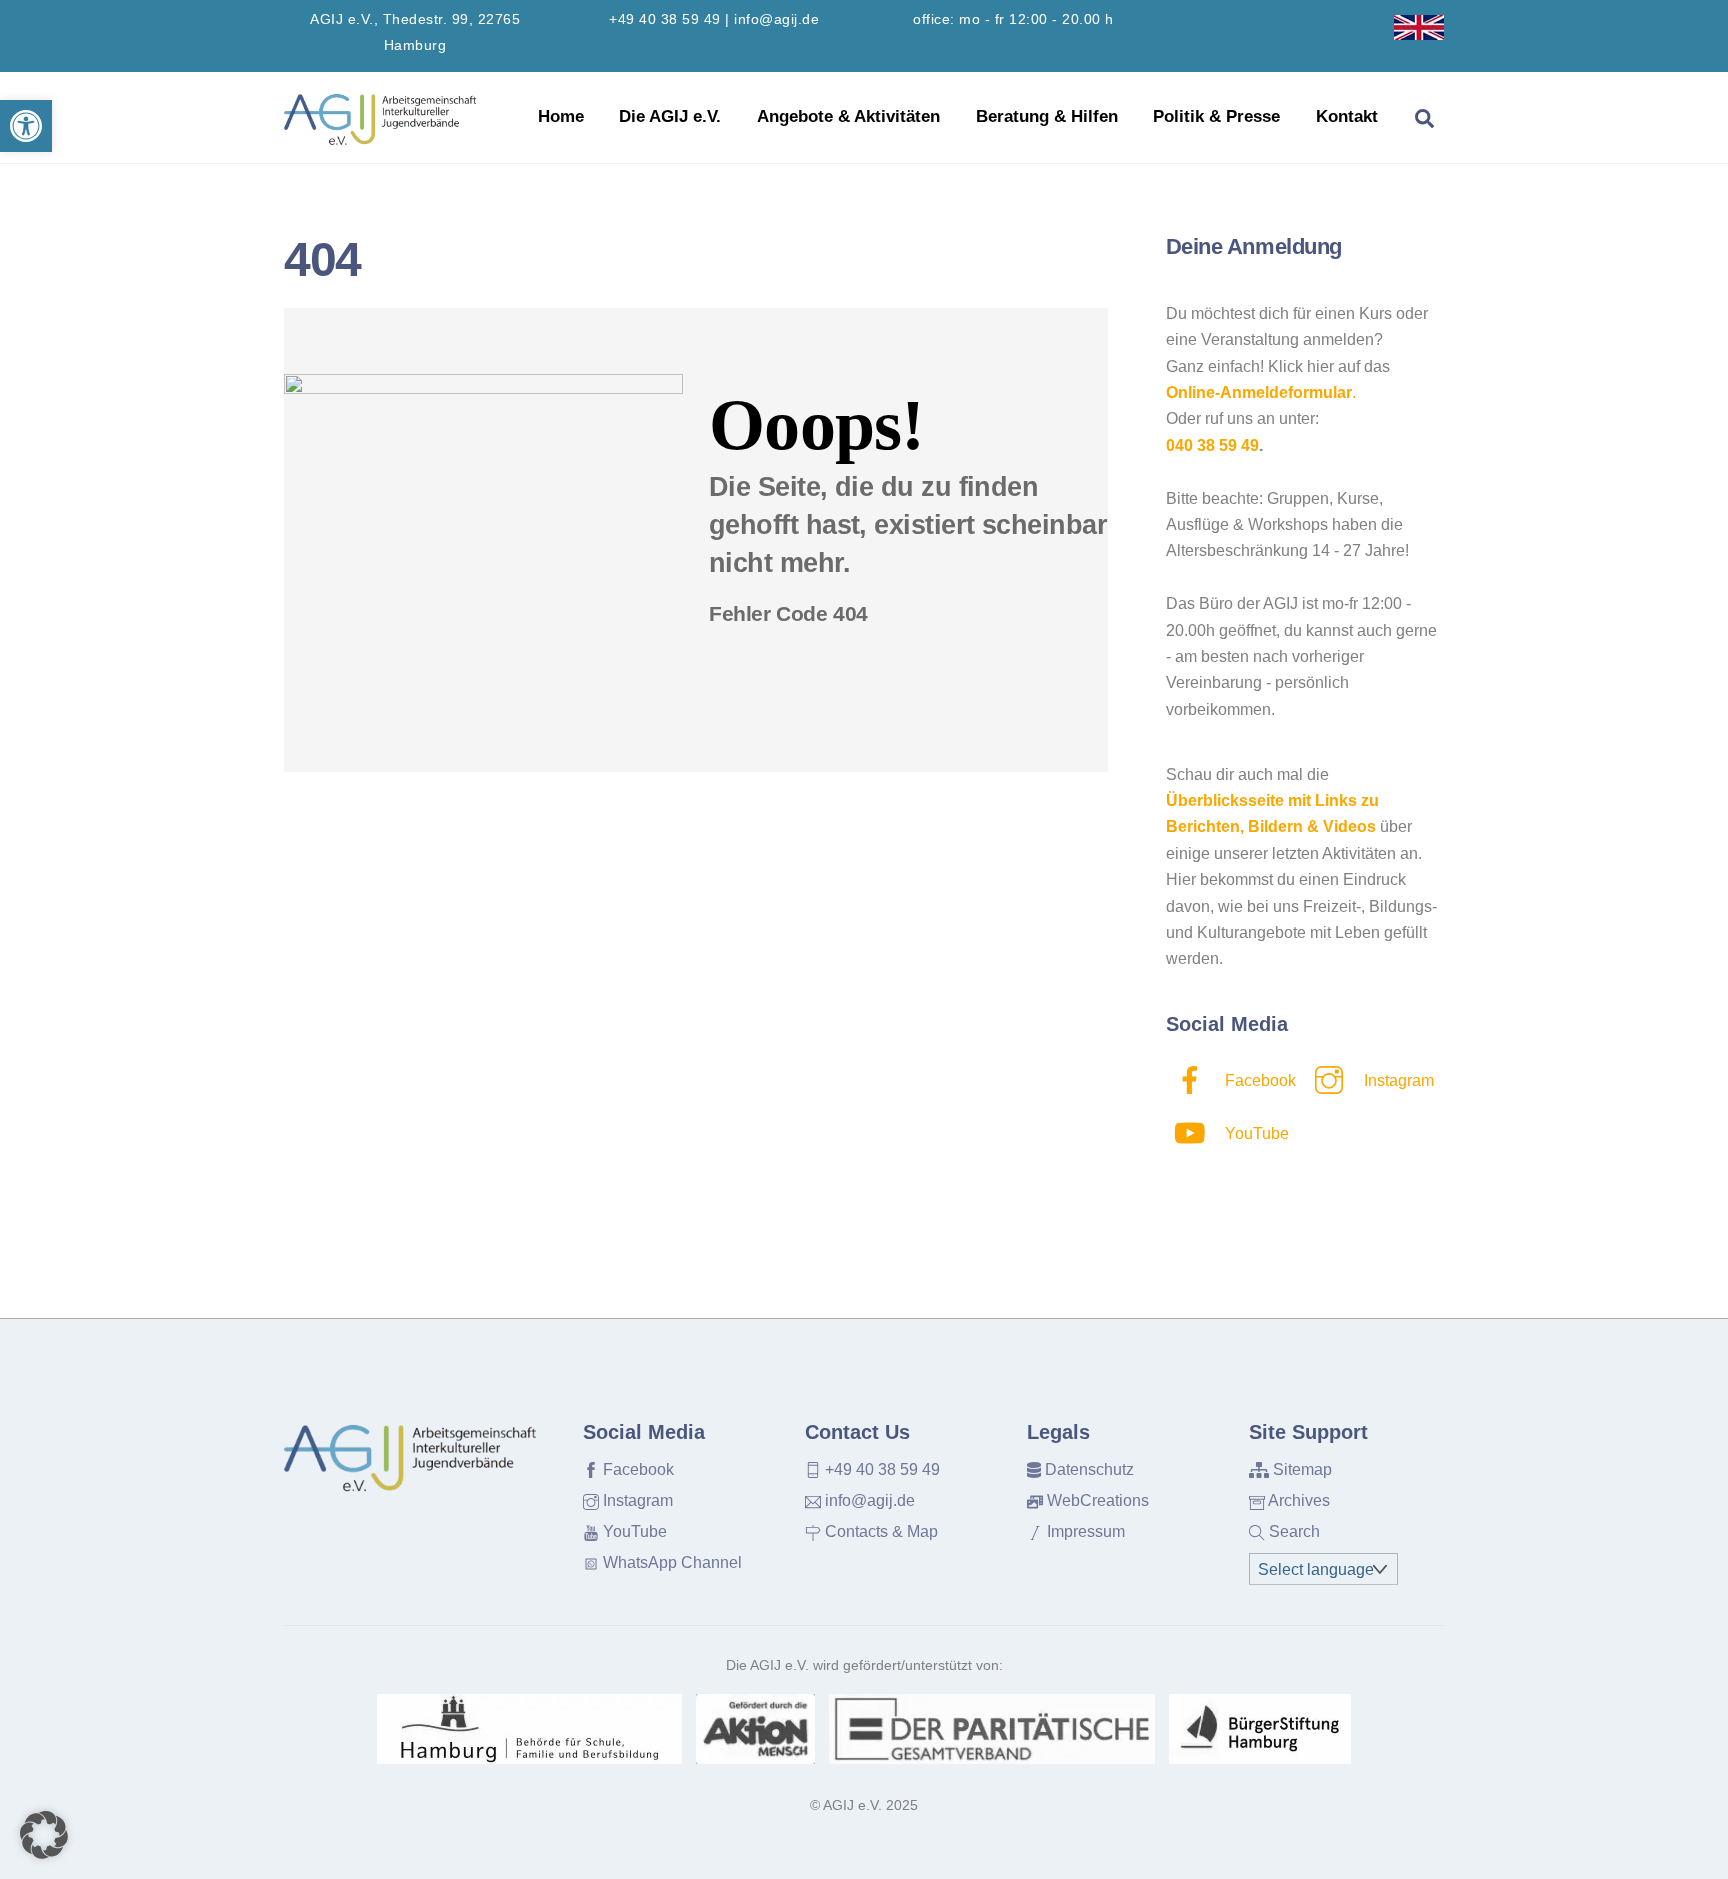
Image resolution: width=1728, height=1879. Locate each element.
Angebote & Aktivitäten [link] (848, 116)
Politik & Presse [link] (1216, 116)
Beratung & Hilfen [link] (1047, 116)
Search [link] (1292, 1531)
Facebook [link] (1258, 1080)
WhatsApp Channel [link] (670, 1562)
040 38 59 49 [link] (1212, 445)
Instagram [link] (1397, 1080)
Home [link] (561, 116)
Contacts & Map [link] (879, 1531)
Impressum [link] (1084, 1531)
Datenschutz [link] (1087, 1469)
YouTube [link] (1255, 1133)
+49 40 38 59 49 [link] (665, 19)
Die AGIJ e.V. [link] (670, 116)
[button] (44, 1835)
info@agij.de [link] (776, 19)
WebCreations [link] (1096, 1500)
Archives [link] (1297, 1500)
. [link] (1261, 392)
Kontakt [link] (1347, 116)
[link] (26, 126)
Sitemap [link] (1300, 1469)
